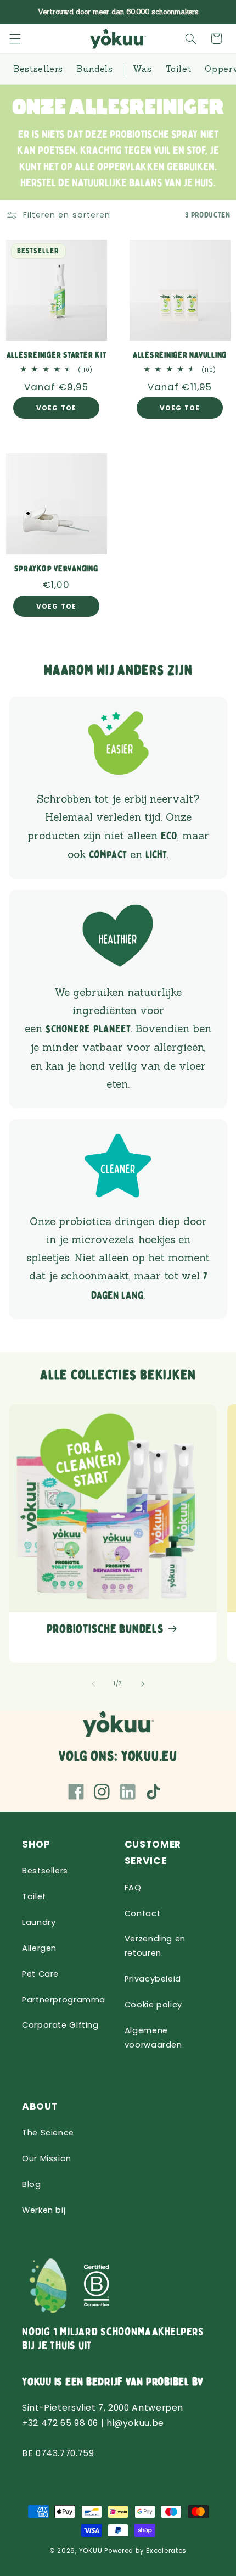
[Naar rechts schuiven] (143, 1684)
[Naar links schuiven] (93, 1684)
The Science (48, 2133)
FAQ (133, 1888)
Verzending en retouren (155, 1946)
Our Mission (47, 2158)
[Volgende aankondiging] (215, 12)
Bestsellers (45, 1871)
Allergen (39, 1948)
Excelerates (166, 2551)
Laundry (39, 1922)
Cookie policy (153, 2005)
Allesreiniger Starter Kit (57, 355)
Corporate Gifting (60, 2025)
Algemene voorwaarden (153, 2038)
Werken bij (44, 2210)
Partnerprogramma (64, 2000)
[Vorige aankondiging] (21, 12)
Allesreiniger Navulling (180, 355)
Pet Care (40, 1974)
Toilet (34, 1896)
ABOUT (40, 2106)
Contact (142, 1913)
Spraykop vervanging (56, 569)
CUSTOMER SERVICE (153, 1853)
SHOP (36, 1844)
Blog (32, 2184)
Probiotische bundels (105, 1629)
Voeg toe (56, 409)
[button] (15, 38)
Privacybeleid (153, 1979)
